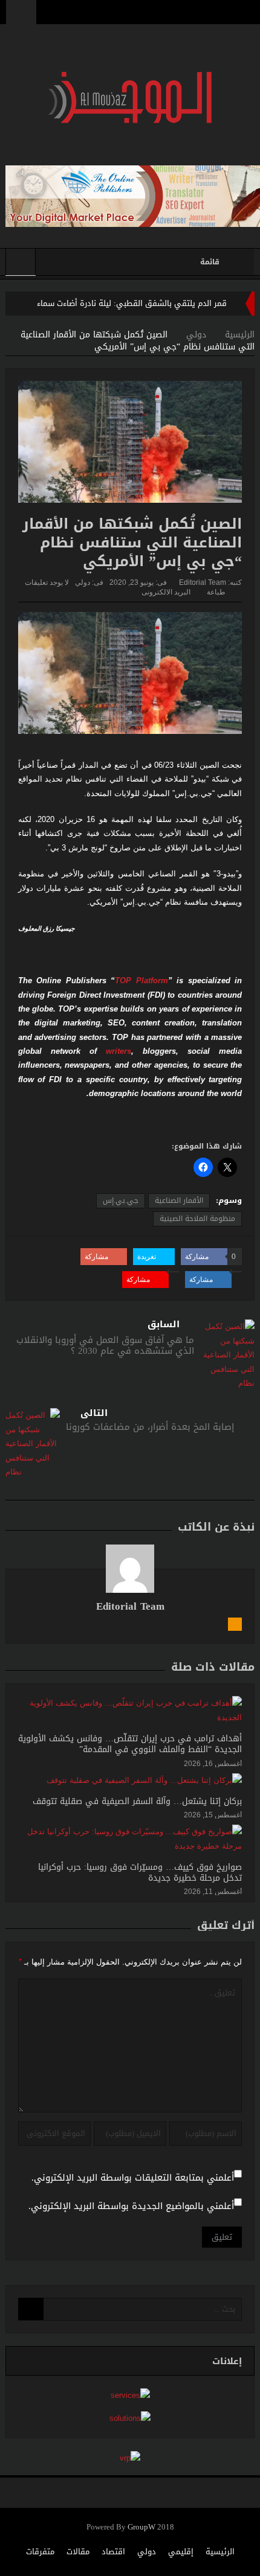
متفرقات (40, 2552)
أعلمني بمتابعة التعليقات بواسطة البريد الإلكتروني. (133, 2178)
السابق (164, 1325)
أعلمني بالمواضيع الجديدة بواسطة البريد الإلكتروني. (131, 2206)
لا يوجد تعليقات (47, 582)
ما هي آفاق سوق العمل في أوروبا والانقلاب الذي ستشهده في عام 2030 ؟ (105, 1345)
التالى (94, 1413)
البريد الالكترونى (166, 592)
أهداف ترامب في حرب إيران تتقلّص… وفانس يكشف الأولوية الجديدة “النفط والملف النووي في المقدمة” (130, 1744)
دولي (83, 582)
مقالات (78, 2552)
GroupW (141, 2527)
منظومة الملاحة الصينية (197, 1219)
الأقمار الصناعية (179, 1200)
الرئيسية (220, 2552)
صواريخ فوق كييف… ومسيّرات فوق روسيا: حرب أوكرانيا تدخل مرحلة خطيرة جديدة (140, 1873)
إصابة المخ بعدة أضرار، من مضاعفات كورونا (150, 1427)
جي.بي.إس (121, 1200)
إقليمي (181, 2552)
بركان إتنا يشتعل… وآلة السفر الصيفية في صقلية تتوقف (137, 1801)
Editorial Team (203, 582)
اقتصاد (113, 2552)
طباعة (216, 592)
